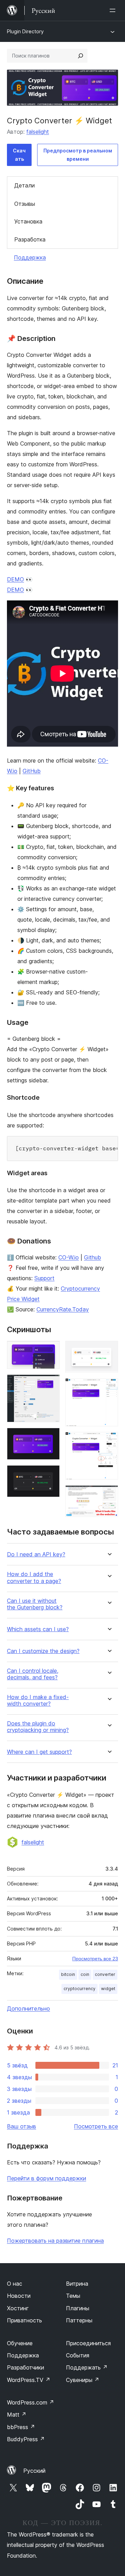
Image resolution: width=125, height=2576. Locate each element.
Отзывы (25, 204)
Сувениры (83, 2380)
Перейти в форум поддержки (47, 2178)
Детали (24, 185)
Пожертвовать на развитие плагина (55, 2241)
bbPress (21, 2427)
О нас (15, 2284)
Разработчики (26, 2367)
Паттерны (79, 2320)
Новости (19, 2296)
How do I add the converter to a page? (34, 1577)
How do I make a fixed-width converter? (38, 1700)
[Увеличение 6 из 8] (109, 1388)
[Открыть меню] (114, 10)
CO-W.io (69, 1257)
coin (85, 1974)
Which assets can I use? (38, 1629)
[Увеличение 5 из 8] (109, 1350)
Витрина (77, 2284)
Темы (73, 2296)
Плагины (78, 2308)
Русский (34, 2471)
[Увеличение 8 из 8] (109, 1495)
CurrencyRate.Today (63, 1309)
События (78, 2355)
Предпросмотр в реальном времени (78, 155)
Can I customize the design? (43, 1651)
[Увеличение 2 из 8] (50, 1384)
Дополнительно (28, 2008)
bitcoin (68, 1974)
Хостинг (18, 2308)
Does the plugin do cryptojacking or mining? (38, 1727)
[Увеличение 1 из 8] (50, 1350)
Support (44, 1278)
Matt (17, 2415)
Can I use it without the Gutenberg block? (35, 1604)
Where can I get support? (39, 1752)
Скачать (19, 155)
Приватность (24, 2320)
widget (108, 1989)
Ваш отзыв (22, 2126)
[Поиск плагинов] (81, 56)
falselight (38, 132)
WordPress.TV (29, 2380)
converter (105, 1974)
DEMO (15, 579)
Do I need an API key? (36, 1554)
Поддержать (87, 2367)
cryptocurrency (80, 1989)
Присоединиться (88, 2343)
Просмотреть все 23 (95, 1959)
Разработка (30, 239)
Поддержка (30, 257)
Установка (28, 221)
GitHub (32, 771)
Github (93, 1257)
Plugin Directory (25, 31)
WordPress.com (31, 2402)
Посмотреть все (96, 2126)
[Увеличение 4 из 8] (50, 1475)
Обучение (20, 2343)
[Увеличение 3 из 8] (50, 1437)
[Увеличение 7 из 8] (109, 1441)
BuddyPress (26, 2439)
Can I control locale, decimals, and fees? (33, 1674)
